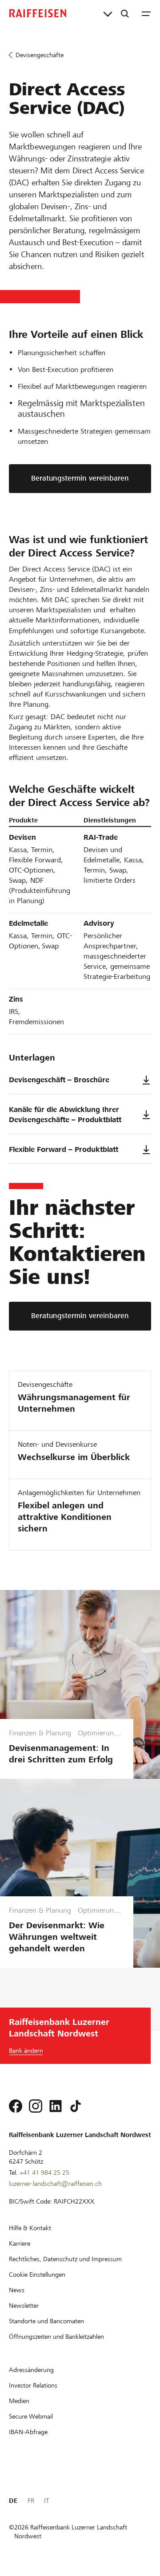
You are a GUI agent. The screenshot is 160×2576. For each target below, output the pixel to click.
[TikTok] (76, 2106)
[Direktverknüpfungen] (108, 13)
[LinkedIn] (56, 2106)
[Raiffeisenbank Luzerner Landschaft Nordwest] (38, 13)
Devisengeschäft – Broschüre (59, 1080)
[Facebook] (16, 2106)
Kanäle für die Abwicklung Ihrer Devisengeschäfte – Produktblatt (65, 1115)
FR (31, 2501)
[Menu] (146, 13)
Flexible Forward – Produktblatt (64, 1149)
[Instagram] (36, 2106)
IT (46, 2501)
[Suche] (125, 13)
